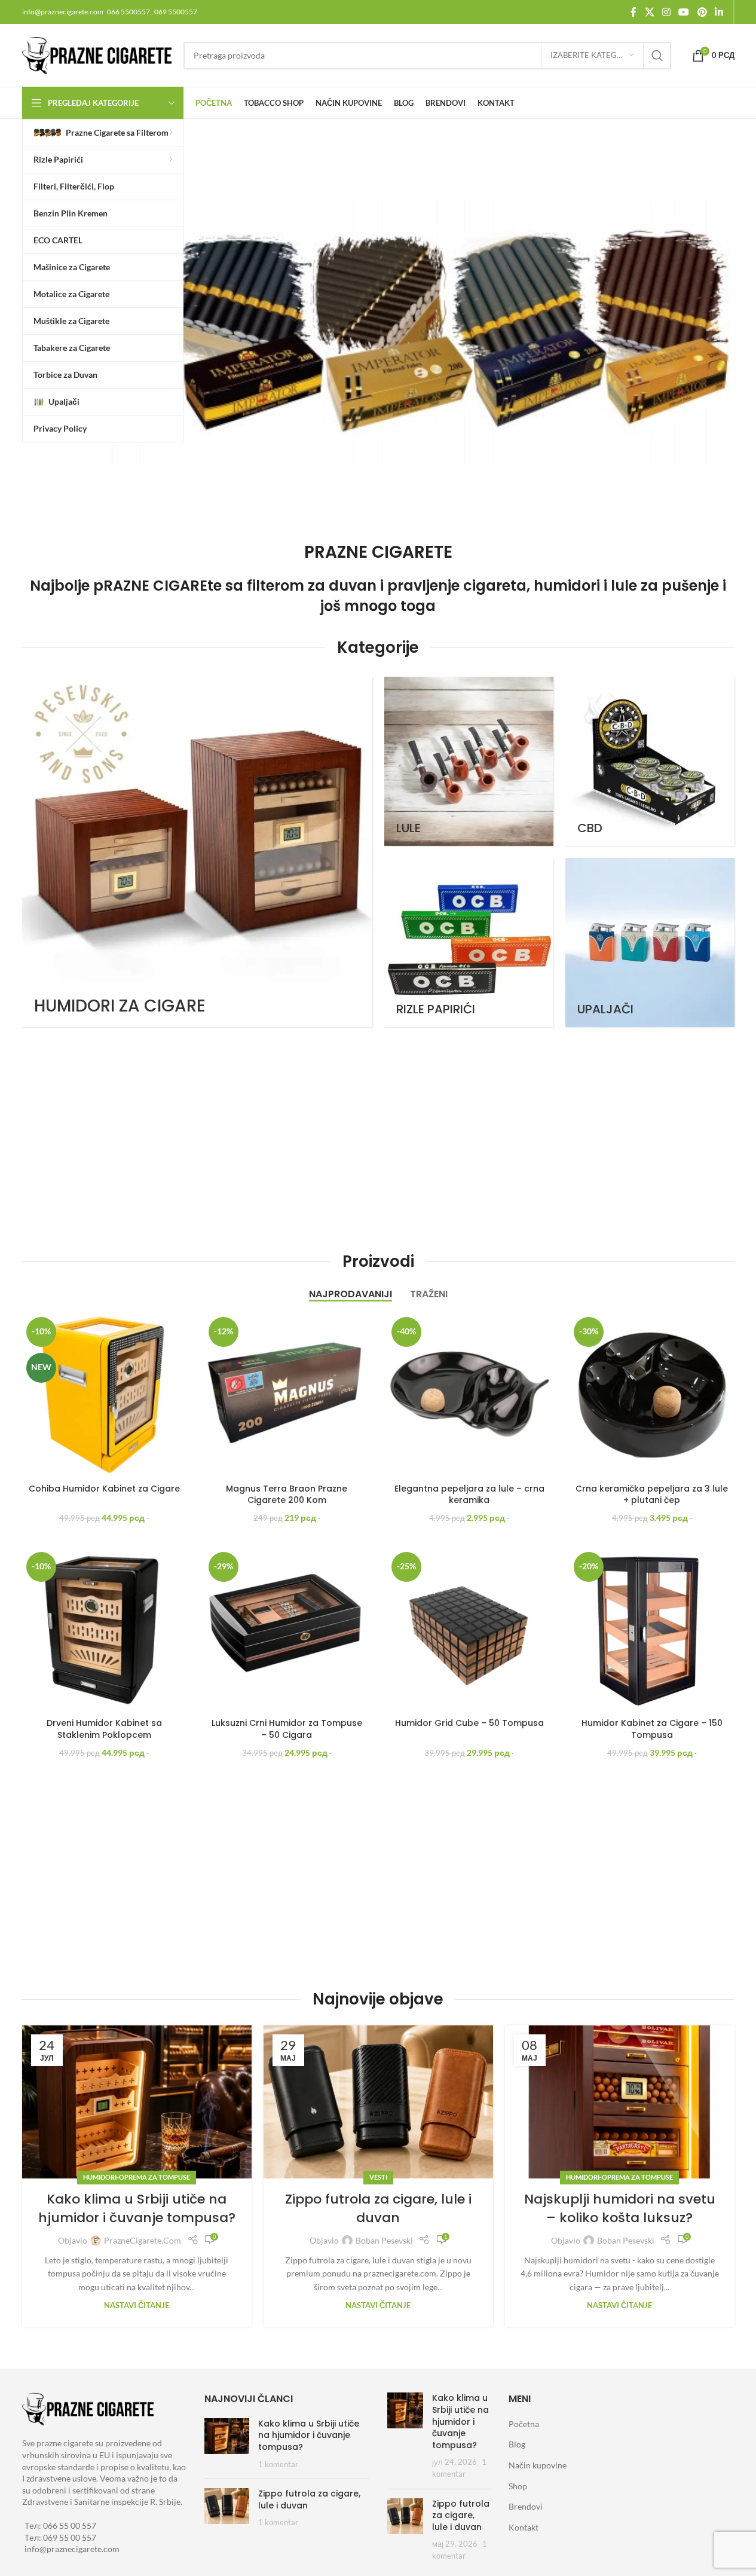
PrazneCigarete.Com (143, 2240)
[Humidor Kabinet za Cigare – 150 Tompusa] (652, 1630)
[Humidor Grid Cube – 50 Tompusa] (470, 1630)
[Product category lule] (469, 761)
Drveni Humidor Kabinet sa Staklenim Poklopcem (104, 1729)
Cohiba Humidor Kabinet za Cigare (104, 1489)
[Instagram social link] (666, 12)
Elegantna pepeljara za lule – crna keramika (469, 1495)
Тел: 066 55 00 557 (60, 2525)
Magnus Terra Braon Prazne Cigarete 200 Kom (287, 1495)
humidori (567, 586)
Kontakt (524, 2527)
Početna (524, 2424)
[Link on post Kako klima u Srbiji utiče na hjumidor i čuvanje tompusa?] (137, 2102)
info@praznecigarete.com (72, 2549)
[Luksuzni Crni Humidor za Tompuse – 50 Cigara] (287, 1630)
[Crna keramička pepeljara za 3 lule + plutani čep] (652, 1395)
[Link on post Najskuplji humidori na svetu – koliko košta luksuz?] (620, 2102)
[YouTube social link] (684, 12)
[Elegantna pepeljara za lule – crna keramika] (470, 1395)
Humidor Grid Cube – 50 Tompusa (469, 1723)
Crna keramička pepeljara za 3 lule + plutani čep (652, 1495)
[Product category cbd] (650, 761)
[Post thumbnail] (227, 2444)
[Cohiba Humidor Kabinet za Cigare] (105, 1395)
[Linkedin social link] (719, 12)
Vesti (378, 2177)
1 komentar (278, 2465)
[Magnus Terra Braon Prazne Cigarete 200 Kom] (287, 1395)
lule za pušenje (665, 586)
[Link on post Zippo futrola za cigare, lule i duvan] (378, 2102)
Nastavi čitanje (137, 2305)
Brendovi (526, 2506)
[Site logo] (97, 54)
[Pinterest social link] (702, 12)
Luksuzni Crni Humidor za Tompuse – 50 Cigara (287, 1729)
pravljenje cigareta (457, 586)
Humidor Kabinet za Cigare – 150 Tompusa (652, 1729)
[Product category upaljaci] (650, 942)
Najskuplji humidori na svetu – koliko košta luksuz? (620, 2208)
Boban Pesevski (384, 2240)
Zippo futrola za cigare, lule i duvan (378, 2208)
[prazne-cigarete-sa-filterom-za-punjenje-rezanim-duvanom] (382, 331)
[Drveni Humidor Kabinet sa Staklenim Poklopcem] (105, 1630)
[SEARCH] (657, 56)
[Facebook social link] (633, 12)
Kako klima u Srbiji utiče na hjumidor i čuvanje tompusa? (137, 2208)
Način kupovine (538, 2465)
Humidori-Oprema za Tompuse (137, 2177)
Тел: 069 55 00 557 (60, 2537)
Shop (518, 2486)
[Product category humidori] (197, 852)
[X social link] (649, 12)
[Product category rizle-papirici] (469, 942)
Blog (517, 2444)
